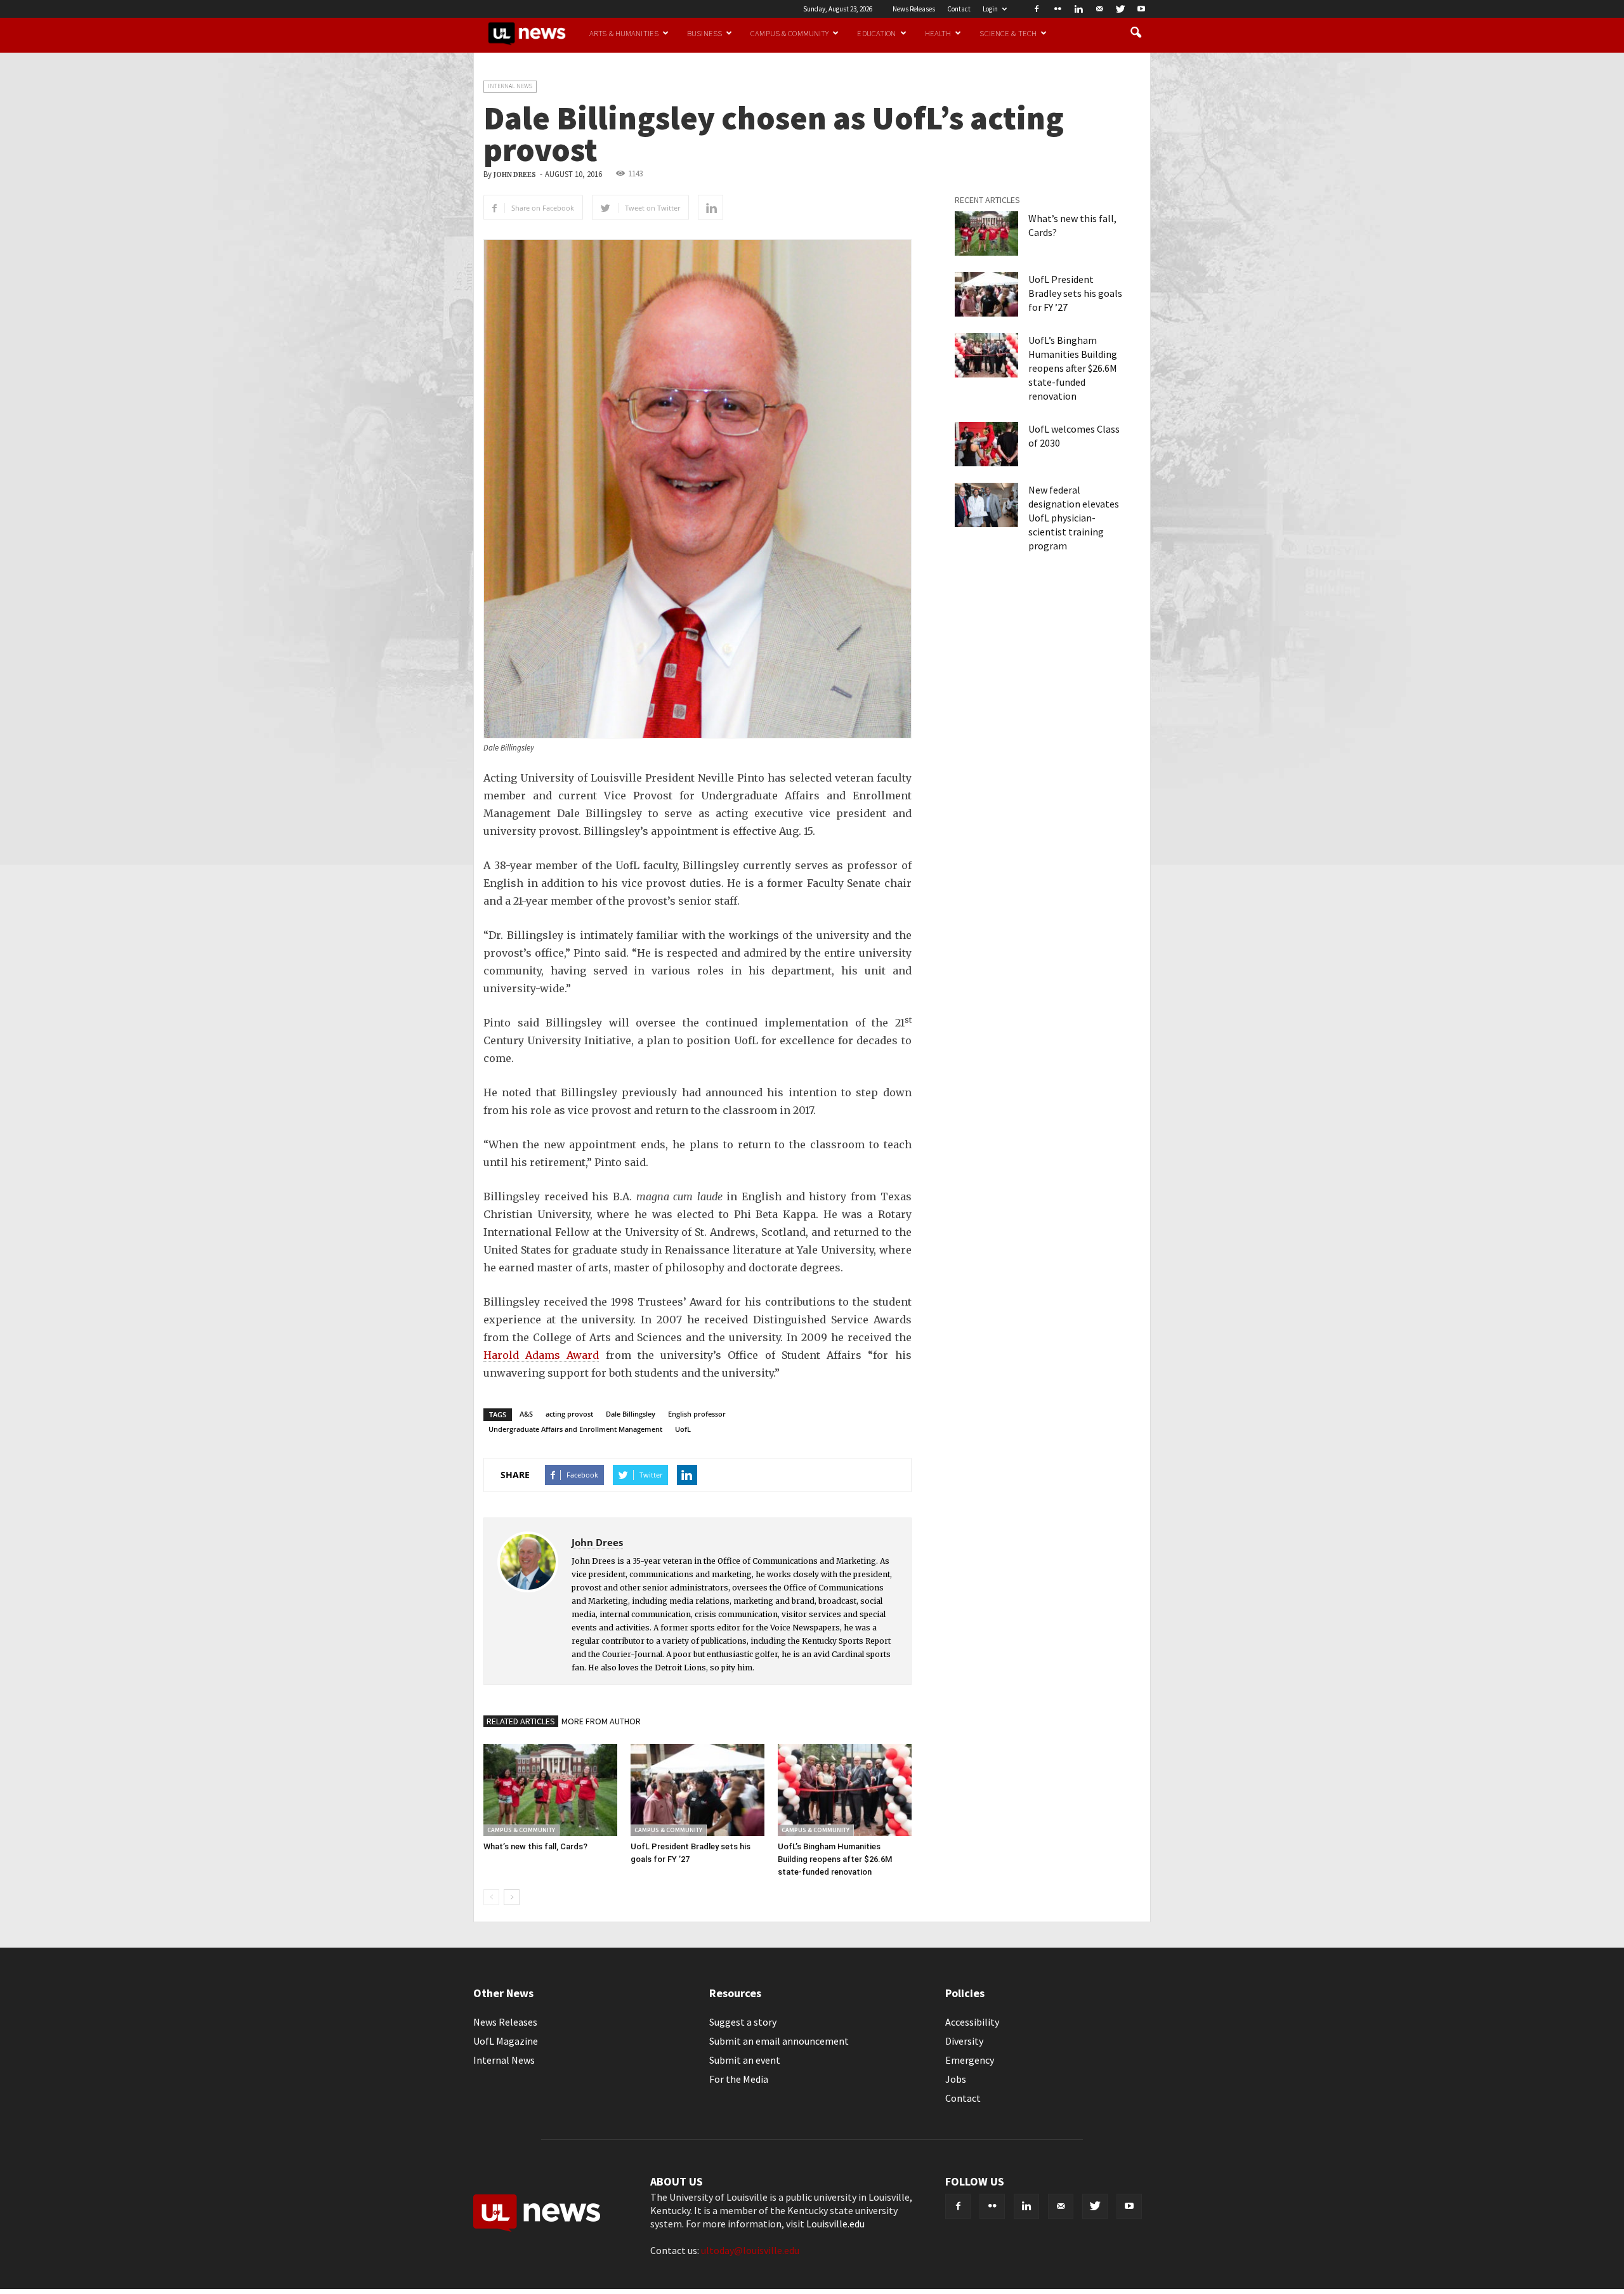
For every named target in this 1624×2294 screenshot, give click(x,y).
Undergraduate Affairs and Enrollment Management (575, 1429)
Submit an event (745, 2060)
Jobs (956, 2079)
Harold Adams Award (541, 1355)
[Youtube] (1141, 9)
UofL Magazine (506, 2041)
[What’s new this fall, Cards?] (550, 1790)
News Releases (914, 9)
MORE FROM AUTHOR (601, 1721)
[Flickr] (1058, 9)
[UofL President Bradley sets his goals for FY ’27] (697, 1790)
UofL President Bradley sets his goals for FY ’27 (1075, 293)
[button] (1136, 33)
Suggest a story (743, 2022)
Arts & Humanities (624, 33)
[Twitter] (1120, 9)
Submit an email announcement (779, 2041)
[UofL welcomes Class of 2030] (986, 444)
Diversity (964, 2041)
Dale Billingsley (631, 1414)
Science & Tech (1008, 33)
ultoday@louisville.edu (750, 2250)
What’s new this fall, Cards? (535, 1846)
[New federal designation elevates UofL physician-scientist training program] (986, 505)
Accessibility (972, 2022)
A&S (526, 1414)
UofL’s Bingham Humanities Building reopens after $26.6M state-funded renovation (835, 1859)
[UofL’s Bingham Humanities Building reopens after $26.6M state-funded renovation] (845, 1790)
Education (876, 33)
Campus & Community (789, 33)
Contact (959, 9)
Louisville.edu (835, 2224)
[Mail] (1099, 9)
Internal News (510, 86)
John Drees (515, 175)
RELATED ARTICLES (521, 1721)
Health (938, 33)
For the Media (739, 2079)
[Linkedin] (1078, 9)
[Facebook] (1037, 9)
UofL (683, 1429)
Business (704, 33)
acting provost (569, 1414)
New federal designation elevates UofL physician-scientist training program (1074, 518)
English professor (697, 1414)
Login (990, 9)
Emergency (970, 2060)
